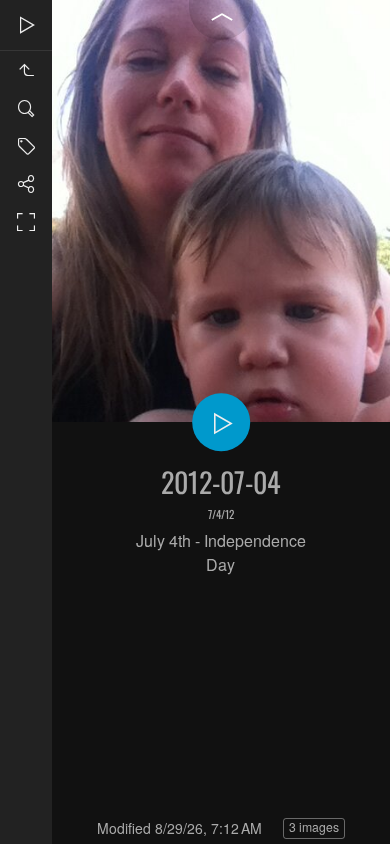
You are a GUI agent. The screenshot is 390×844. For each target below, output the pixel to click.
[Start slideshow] (221, 422)
